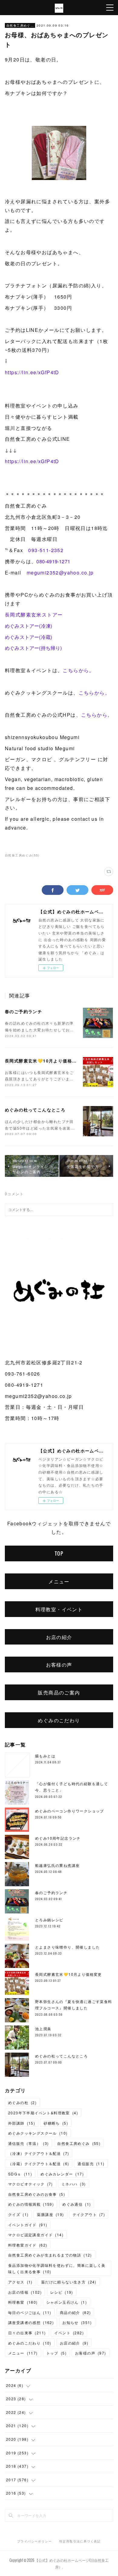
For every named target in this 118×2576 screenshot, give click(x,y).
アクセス (20, 2282)
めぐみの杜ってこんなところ (35, 1110)
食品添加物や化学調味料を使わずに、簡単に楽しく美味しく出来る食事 (57, 2268)
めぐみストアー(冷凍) (28, 626)
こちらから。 (78, 670)
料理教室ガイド (28, 2245)
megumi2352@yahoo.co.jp (60, 573)
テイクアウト (89, 2214)
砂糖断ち (56, 2123)
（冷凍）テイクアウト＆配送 (39, 2153)
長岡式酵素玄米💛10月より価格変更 (43, 1061)
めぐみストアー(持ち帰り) (33, 648)
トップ (56, 2353)
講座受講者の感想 (31, 2322)
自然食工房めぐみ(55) (22, 855)
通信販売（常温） (28, 2143)
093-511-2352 (46, 550)
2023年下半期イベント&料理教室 (43, 2113)
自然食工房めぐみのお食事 (37, 2194)
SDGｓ (20, 2174)
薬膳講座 (50, 2214)
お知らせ (77, 2322)
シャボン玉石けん (67, 2302)
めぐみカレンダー (62, 2174)
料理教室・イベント (59, 1609)
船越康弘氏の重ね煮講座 (57, 1865)
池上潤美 (43, 2029)
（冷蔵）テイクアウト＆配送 (39, 2164)
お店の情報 (25, 2292)
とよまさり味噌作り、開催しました (67, 1947)
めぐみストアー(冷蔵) (28, 637)
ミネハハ (74, 2184)
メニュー (59, 1581)
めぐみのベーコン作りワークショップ (70, 1811)
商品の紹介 (75, 2312)
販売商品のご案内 (59, 1692)
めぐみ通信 (77, 2204)
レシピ (62, 2292)
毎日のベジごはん (30, 2312)
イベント (69, 2333)
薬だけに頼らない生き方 (69, 2282)
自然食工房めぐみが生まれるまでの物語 (50, 2255)
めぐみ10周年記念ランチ (58, 1838)
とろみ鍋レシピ (49, 1920)
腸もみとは (45, 1756)
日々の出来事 (27, 2333)
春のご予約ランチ (23, 1011)
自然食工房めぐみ (20, 25)
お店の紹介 (59, 1637)
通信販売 (91, 2164)
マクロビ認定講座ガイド (36, 2235)
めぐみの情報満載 (31, 2204)
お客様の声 (59, 1664)
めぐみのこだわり (59, 1720)
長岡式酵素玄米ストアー (34, 615)
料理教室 (23, 2302)
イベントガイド (28, 2225)
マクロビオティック (31, 2184)
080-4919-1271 (56, 561)
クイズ (18, 2214)
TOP (59, 1553)
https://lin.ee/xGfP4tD (32, 372)
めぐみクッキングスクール (38, 2133)
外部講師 (22, 2123)
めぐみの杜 (22, 2102)
